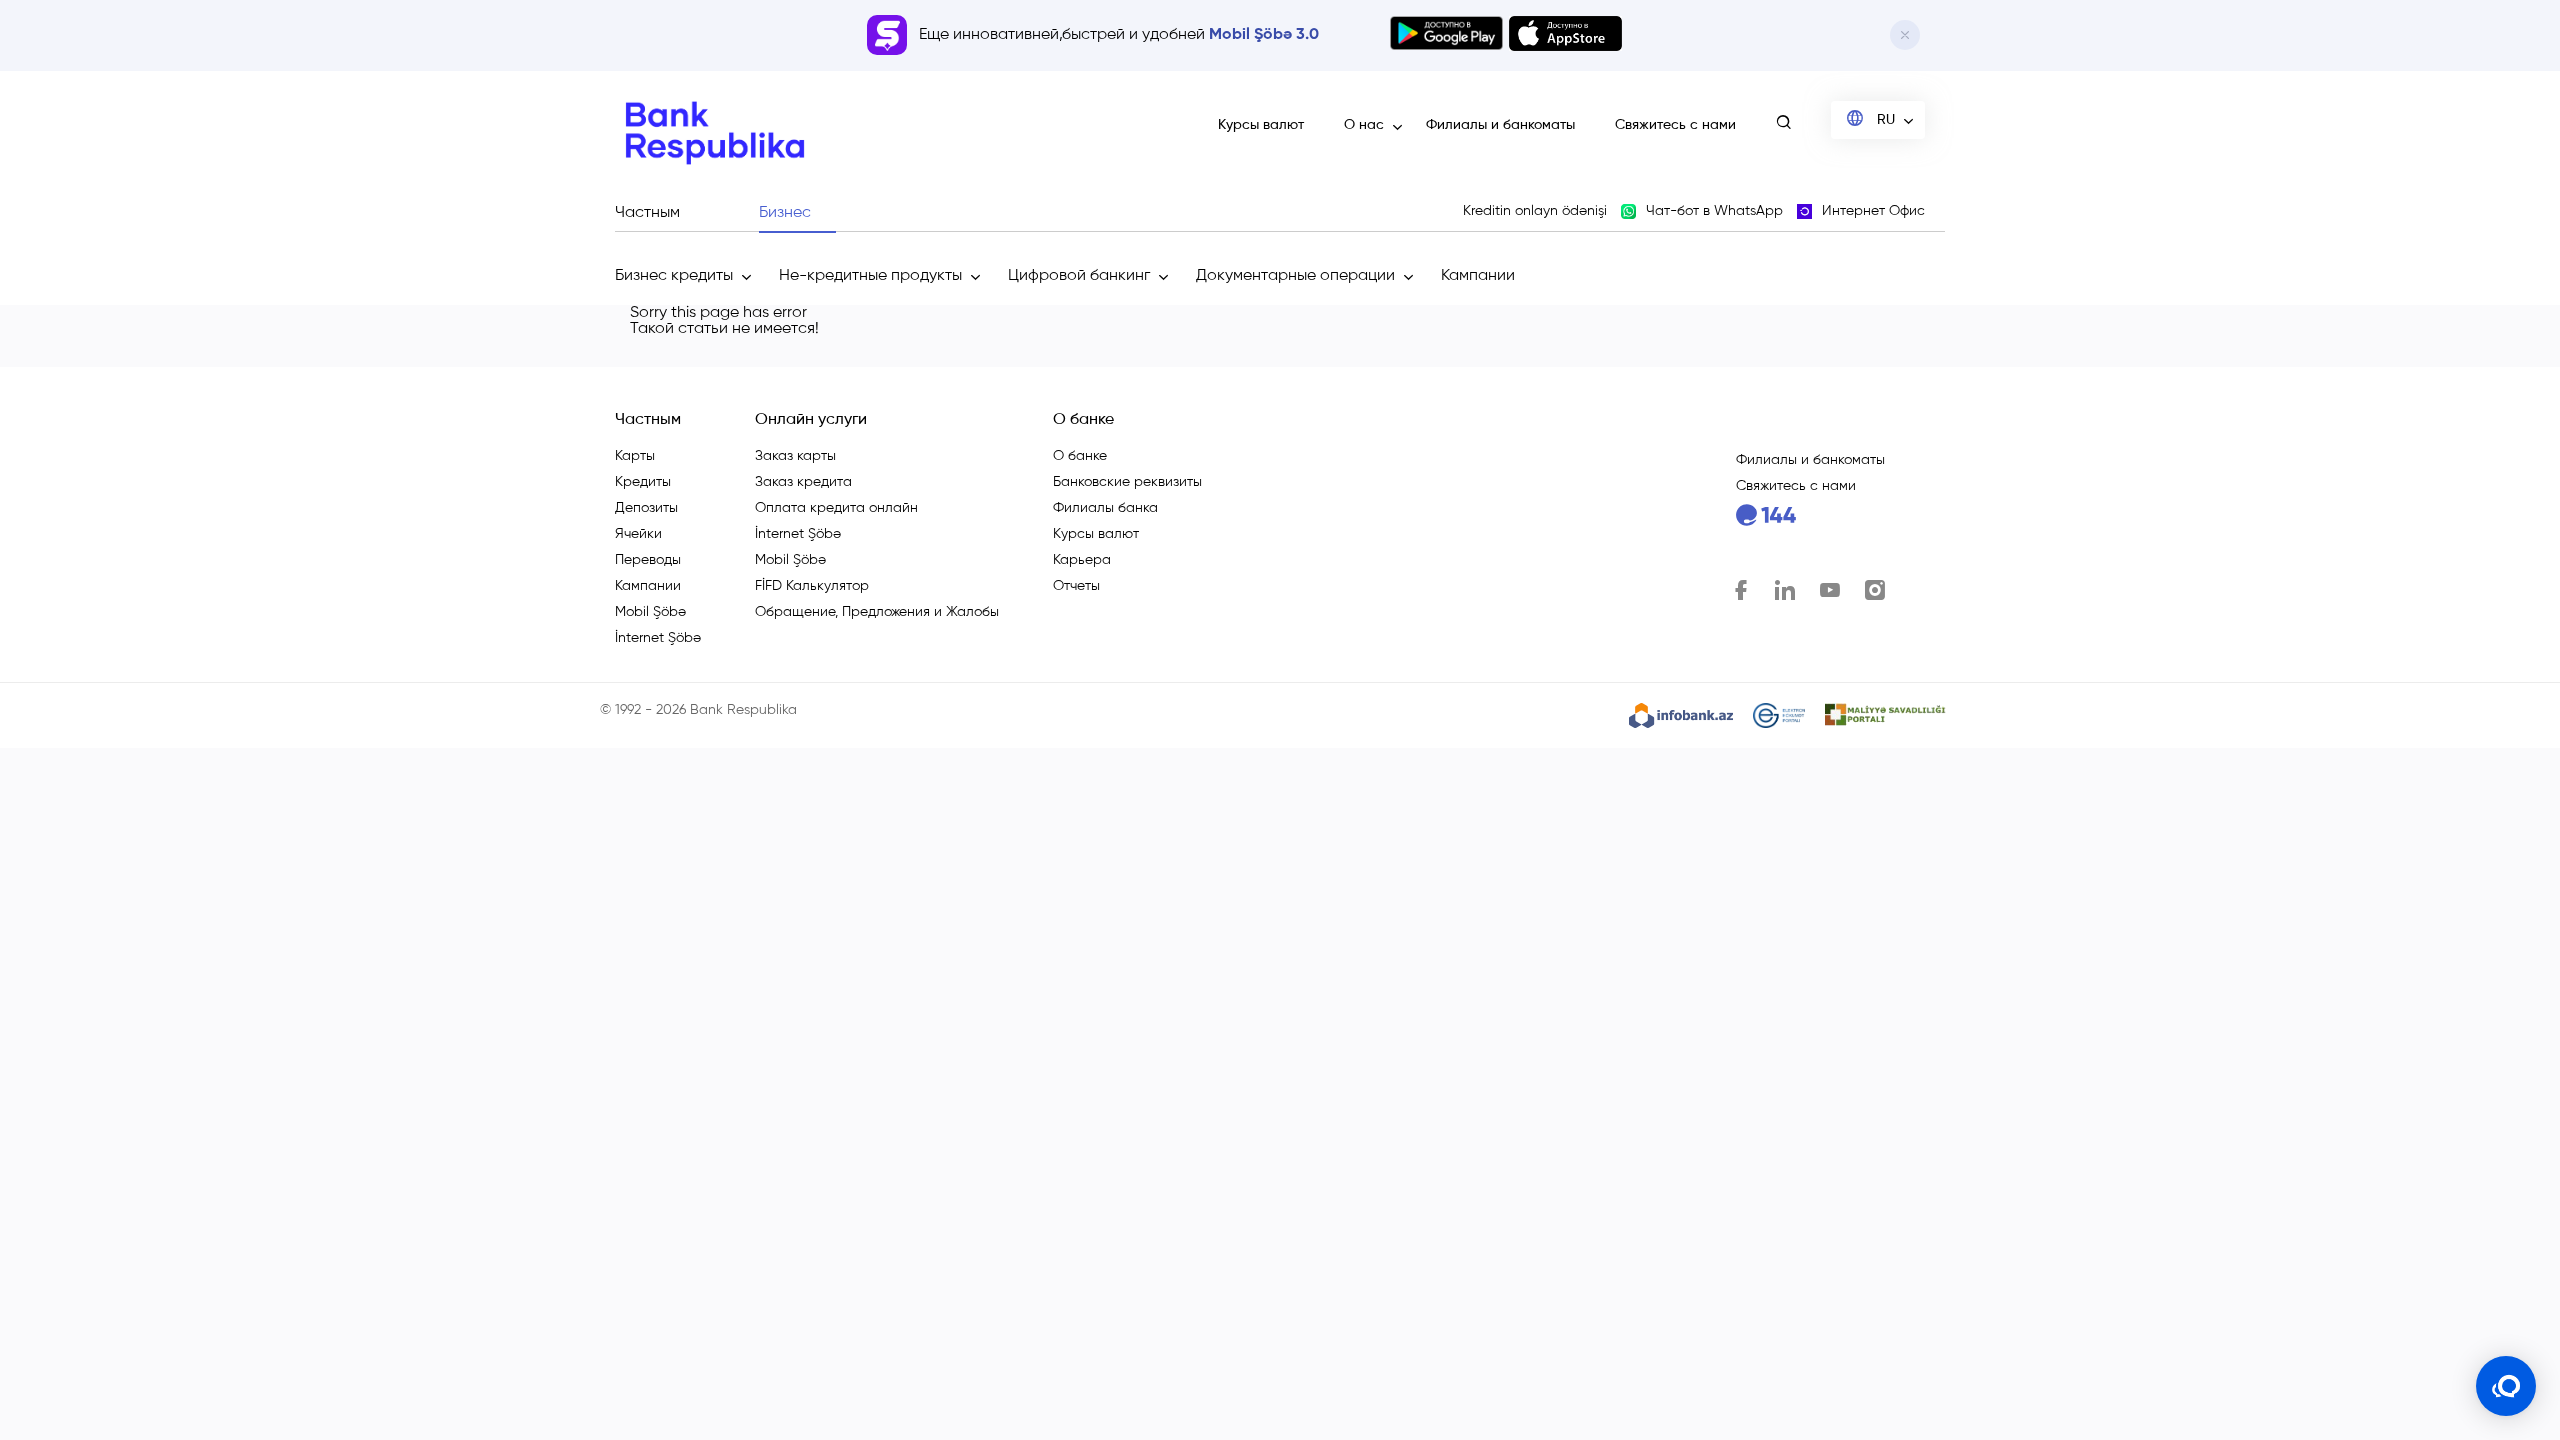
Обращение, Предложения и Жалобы (877, 612)
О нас (1364, 125)
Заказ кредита (803, 482)
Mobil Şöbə (650, 612)
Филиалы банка (1105, 508)
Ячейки (638, 534)
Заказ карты (795, 456)
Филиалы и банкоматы (1500, 125)
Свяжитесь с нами (1675, 125)
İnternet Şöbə (658, 638)
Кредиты (643, 482)
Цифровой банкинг (1079, 276)
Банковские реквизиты (1127, 482)
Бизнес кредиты (674, 276)
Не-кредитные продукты (870, 276)
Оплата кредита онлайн (836, 508)
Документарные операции (1295, 276)
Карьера (1082, 560)
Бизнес (785, 213)
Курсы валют (1261, 125)
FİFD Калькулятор (812, 586)
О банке (1080, 456)
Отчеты (1076, 586)
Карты (635, 456)
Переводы (648, 560)
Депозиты (646, 508)
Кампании (1478, 276)
